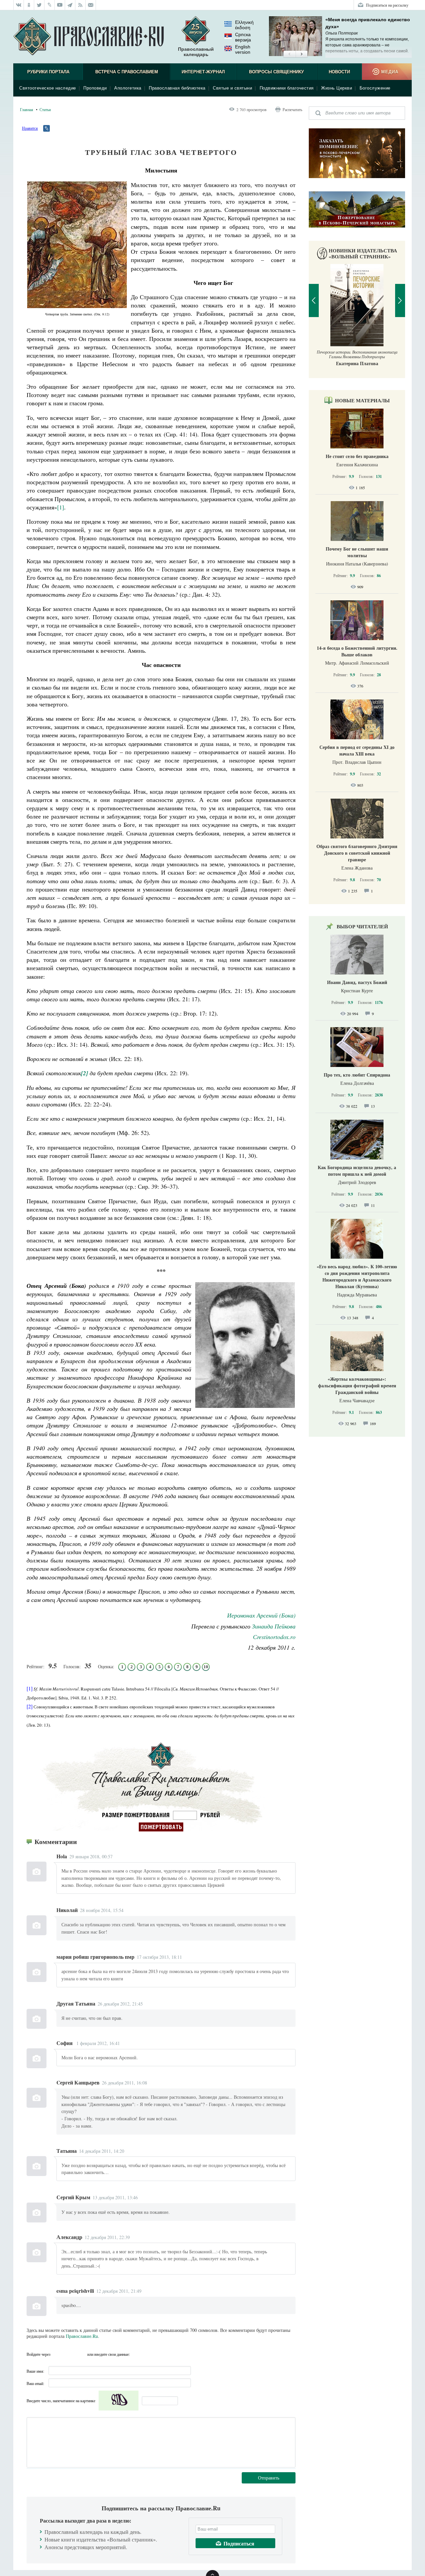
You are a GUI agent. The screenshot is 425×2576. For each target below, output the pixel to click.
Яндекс (69, 2354)
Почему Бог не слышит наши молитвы (357, 552)
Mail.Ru (81, 2354)
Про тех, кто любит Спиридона (357, 1075)
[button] (289, 54)
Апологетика (128, 88)
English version (243, 49)
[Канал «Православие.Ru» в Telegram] (70, 5)
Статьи (45, 109)
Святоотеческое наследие (48, 88)
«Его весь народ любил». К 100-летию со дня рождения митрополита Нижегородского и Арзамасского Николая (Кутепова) (357, 1276)
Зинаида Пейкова (274, 1626)
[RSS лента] (81, 5)
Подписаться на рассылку (387, 5)
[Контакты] (91, 5)
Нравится (30, 128)
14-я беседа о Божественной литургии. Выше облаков (357, 651)
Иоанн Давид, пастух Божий (357, 982)
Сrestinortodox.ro (274, 1637)
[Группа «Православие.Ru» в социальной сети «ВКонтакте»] (19, 5)
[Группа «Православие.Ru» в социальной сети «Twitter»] (39, 5)
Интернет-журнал (203, 72)
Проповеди (95, 88)
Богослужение (375, 88)
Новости (339, 72)
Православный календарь (196, 52)
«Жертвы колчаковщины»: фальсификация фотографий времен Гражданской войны (357, 1386)
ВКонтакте (57, 2354)
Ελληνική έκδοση (244, 25)
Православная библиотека (177, 88)
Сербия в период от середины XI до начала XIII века (357, 750)
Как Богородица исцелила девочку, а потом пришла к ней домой (357, 1171)
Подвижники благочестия (287, 88)
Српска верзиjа (243, 37)
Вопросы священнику (276, 72)
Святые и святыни (232, 88)
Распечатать (292, 109)
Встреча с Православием (127, 72)
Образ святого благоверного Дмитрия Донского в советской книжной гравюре (357, 853)
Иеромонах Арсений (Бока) (261, 1615)
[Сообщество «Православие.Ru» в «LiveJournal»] (50, 5)
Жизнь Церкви (337, 88)
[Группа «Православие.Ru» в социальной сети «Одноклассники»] (29, 5)
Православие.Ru (82, 2336)
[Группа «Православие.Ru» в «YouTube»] (60, 5)
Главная (27, 109)
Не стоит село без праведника (357, 456)
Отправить (269, 2478)
